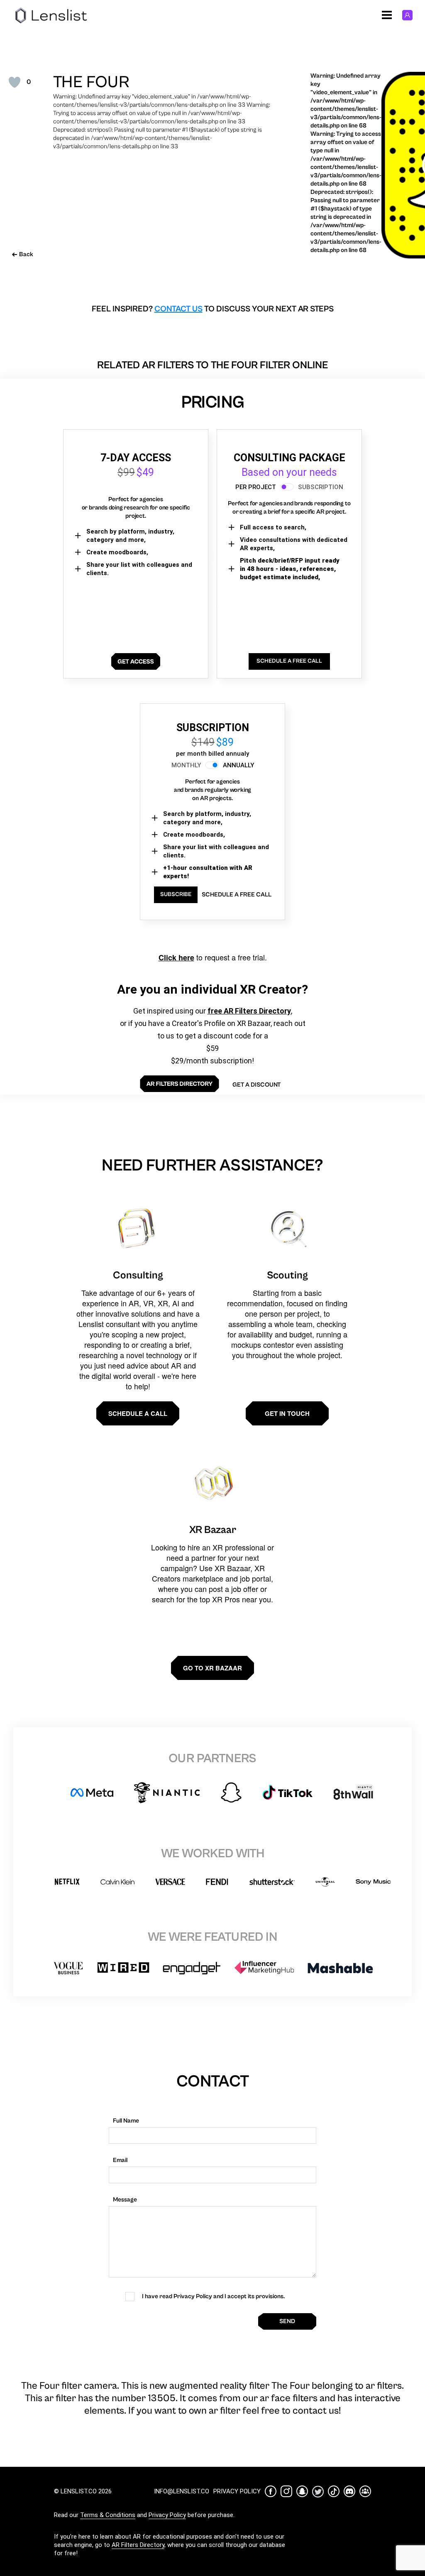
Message (125, 2200)
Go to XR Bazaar (212, 1668)
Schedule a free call (237, 895)
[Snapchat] (302, 2491)
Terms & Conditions (108, 2515)
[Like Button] (15, 82)
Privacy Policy (167, 2515)
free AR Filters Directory (249, 1011)
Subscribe (176, 894)
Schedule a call (138, 1413)
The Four (91, 82)
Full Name (126, 2121)
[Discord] (349, 2491)
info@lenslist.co (182, 2491)
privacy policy (237, 2491)
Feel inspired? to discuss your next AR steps (213, 309)
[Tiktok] (334, 2491)
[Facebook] (271, 2491)
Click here (176, 957)
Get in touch (287, 1413)
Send (287, 2321)
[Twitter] (318, 2492)
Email (120, 2160)
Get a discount (256, 1085)
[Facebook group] (365, 2491)
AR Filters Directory (138, 2545)
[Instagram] (286, 2491)
